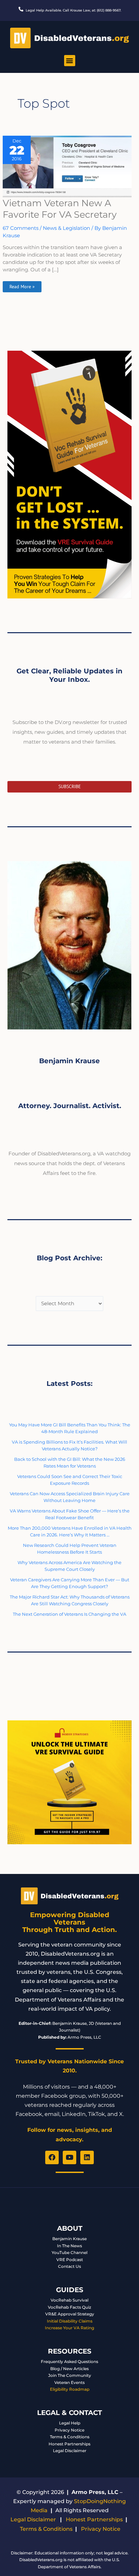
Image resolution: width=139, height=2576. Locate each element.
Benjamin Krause (69, 2239)
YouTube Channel (69, 2252)
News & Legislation (66, 228)
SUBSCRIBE (70, 786)
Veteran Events (69, 2382)
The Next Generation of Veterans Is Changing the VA (69, 1614)
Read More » (22, 285)
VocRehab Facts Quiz (69, 2307)
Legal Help (70, 2423)
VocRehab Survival (69, 2300)
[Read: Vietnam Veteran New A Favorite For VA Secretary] (67, 166)
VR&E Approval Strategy (70, 2314)
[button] (70, 61)
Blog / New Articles (69, 2369)
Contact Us (69, 2266)
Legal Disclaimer (70, 2451)
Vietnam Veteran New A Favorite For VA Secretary (60, 209)
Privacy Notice (69, 2430)
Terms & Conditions (70, 2437)
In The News (69, 2246)
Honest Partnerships (69, 2444)
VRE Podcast (70, 2260)
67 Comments (21, 228)
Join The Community (70, 2375)
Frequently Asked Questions (69, 2362)
